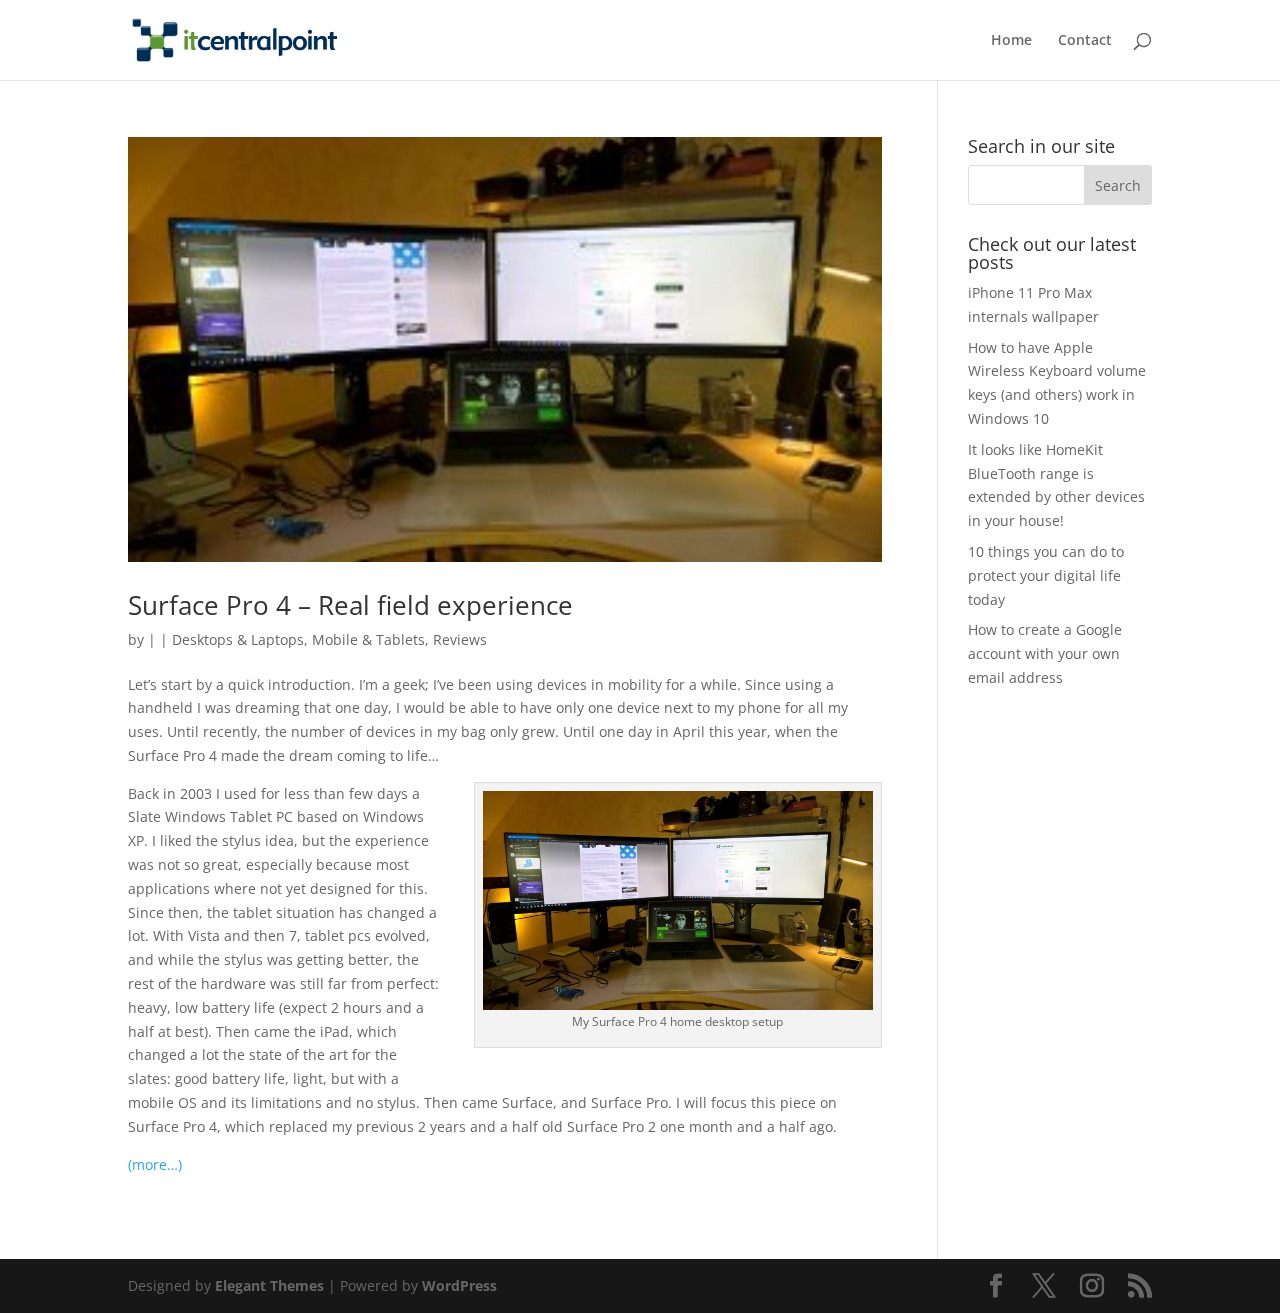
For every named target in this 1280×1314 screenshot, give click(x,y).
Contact (1085, 41)
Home (1011, 41)
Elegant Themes (269, 1285)
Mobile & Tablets (368, 639)
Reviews (460, 639)
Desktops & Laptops (238, 639)
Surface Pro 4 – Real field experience (350, 605)
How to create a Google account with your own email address (1045, 653)
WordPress (459, 1285)
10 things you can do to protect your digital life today (1046, 575)
